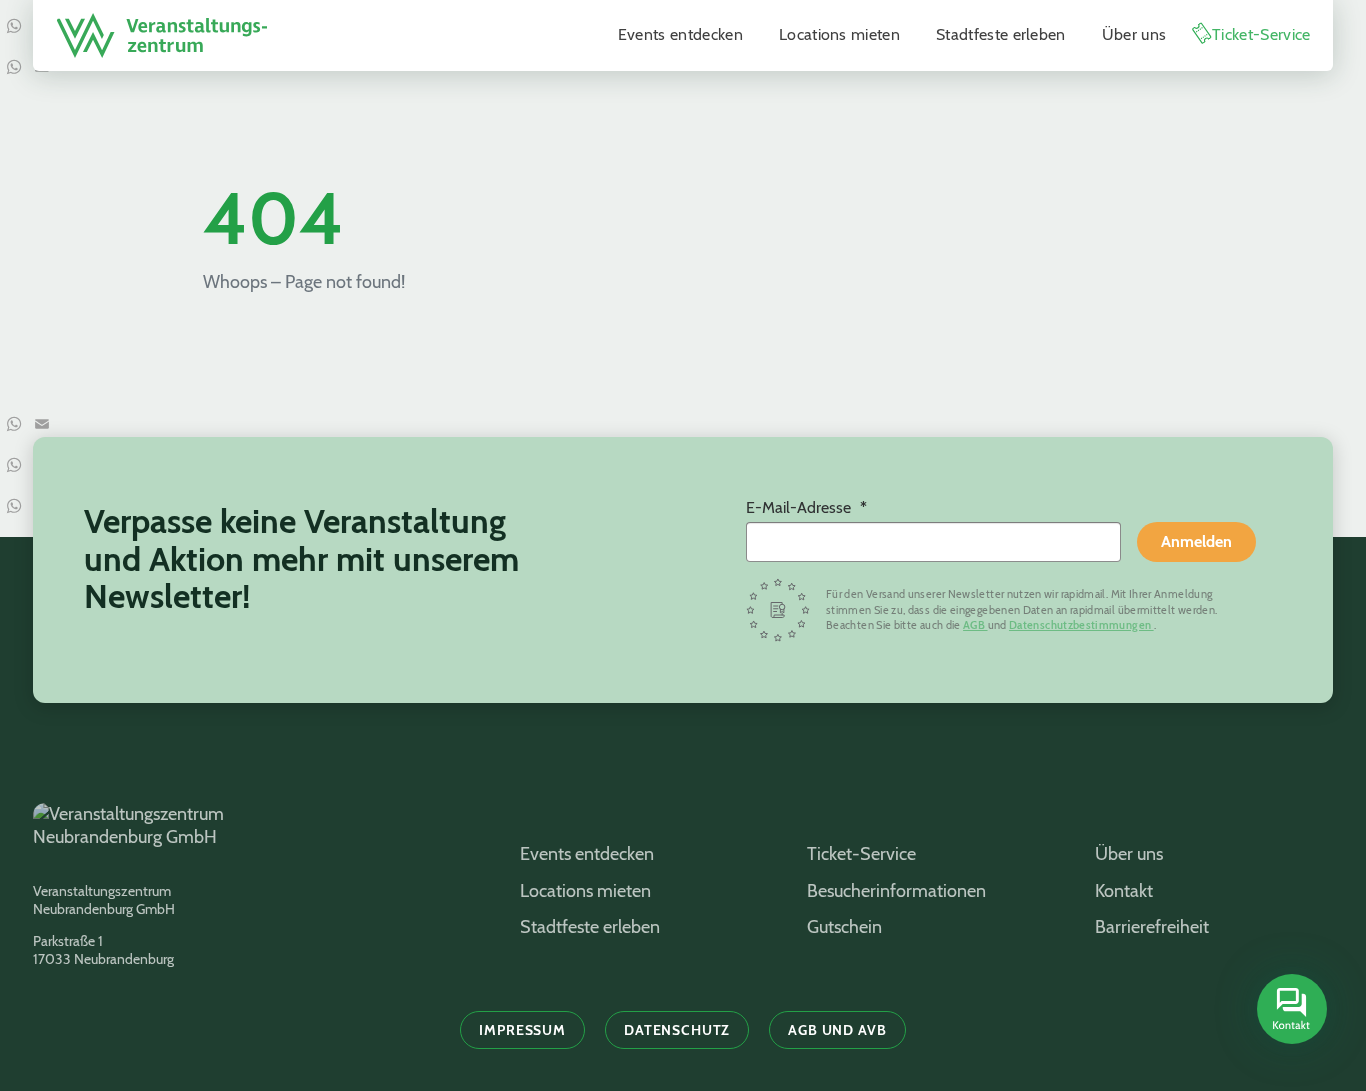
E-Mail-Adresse (800, 507)
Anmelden (1196, 541)
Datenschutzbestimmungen (1081, 625)
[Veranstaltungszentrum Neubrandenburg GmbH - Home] (251, 835)
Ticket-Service (1261, 34)
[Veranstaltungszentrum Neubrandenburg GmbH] (162, 35)
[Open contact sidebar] (1289, 1011)
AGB (975, 625)
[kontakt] (1292, 1009)
